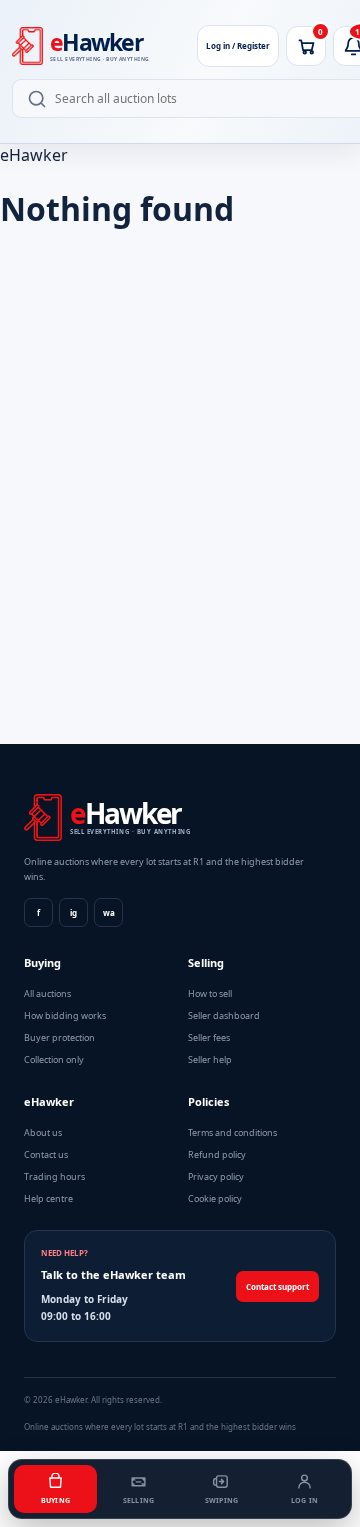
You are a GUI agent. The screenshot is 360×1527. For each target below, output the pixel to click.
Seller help (210, 1059)
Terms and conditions (232, 1132)
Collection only (54, 1059)
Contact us (46, 1154)
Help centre (48, 1198)
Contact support (277, 1286)
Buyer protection (59, 1037)
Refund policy (217, 1154)
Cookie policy (215, 1198)
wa (109, 912)
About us (43, 1132)
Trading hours (54, 1176)
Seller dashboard (224, 1015)
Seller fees (209, 1037)
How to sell (210, 993)
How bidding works (65, 1015)
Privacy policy (216, 1176)
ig (73, 912)
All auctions (47, 993)
